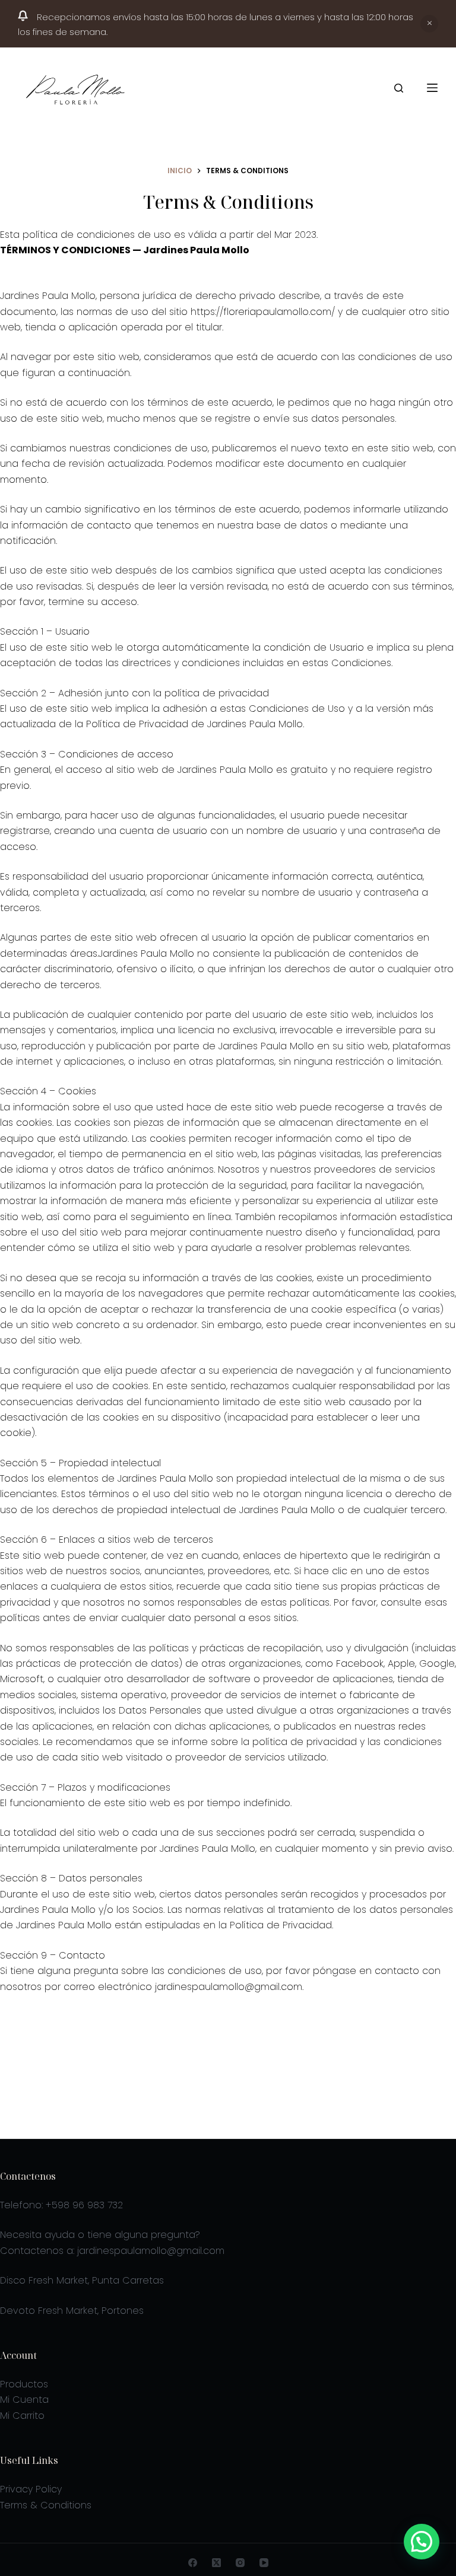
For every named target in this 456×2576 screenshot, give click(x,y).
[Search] (399, 88)
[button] (422, 2542)
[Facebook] (193, 2563)
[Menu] (432, 88)
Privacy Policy (31, 2489)
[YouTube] (264, 2563)
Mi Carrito (22, 2416)
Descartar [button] (429, 24)
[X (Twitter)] (216, 2563)
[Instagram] (240, 2563)
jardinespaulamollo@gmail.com (151, 2251)
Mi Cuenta (24, 2400)
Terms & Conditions (46, 2505)
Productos (24, 2384)
